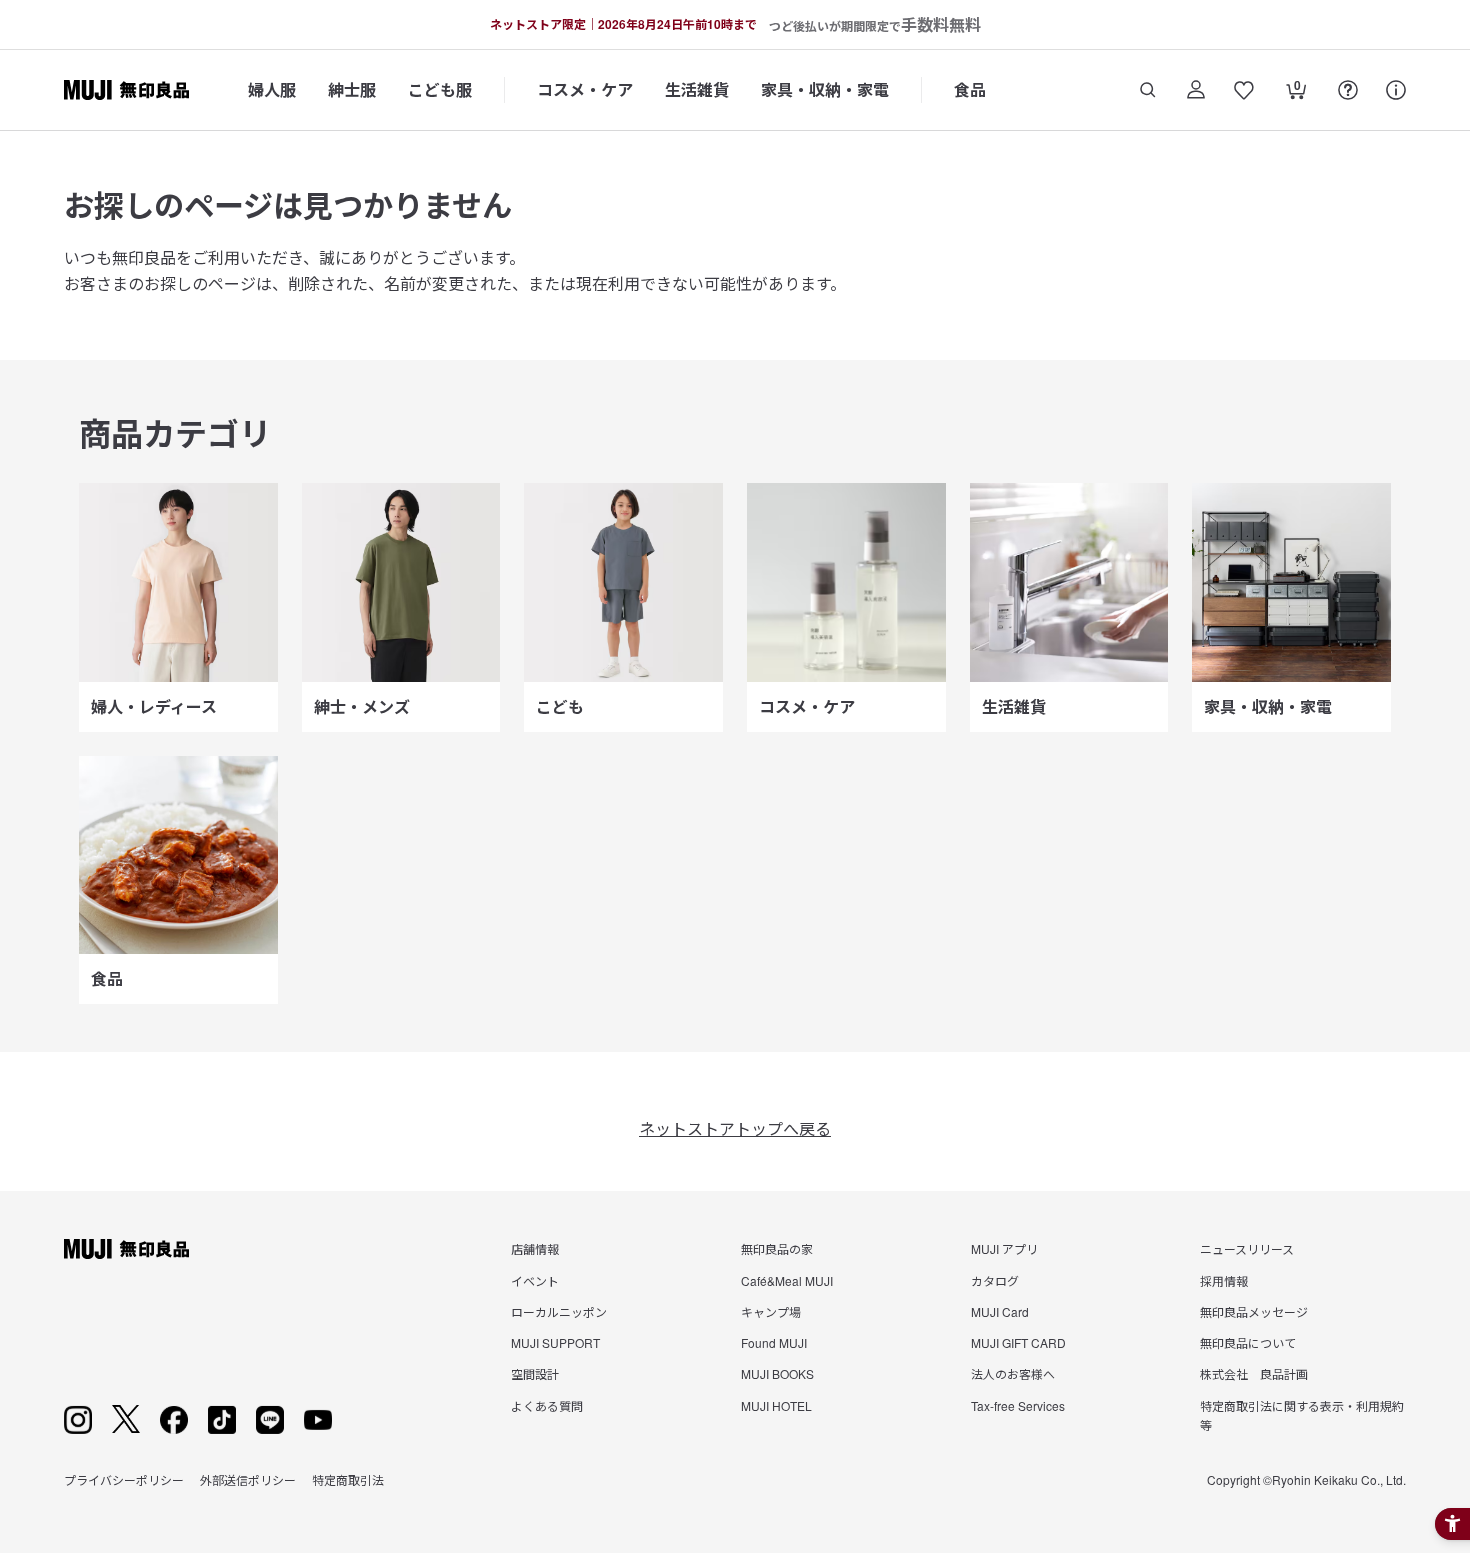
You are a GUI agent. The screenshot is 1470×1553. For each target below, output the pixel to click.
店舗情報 (535, 1248)
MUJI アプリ (1004, 1248)
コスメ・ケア (585, 89)
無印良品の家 (777, 1248)
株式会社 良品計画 (1254, 1373)
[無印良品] (126, 1249)
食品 (970, 89)
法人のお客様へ (1013, 1373)
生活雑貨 (697, 89)
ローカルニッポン (559, 1311)
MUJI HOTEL (776, 1405)
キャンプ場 (771, 1311)
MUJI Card (1000, 1311)
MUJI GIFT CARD (1018, 1342)
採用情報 (1224, 1280)
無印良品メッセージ (1254, 1311)
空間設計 (535, 1373)
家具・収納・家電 (825, 89)
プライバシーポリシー (124, 1479)
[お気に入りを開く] (1244, 90)
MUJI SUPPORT (555, 1342)
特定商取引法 (348, 1479)
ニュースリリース (1247, 1248)
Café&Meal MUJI (787, 1280)
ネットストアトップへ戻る (735, 1128)
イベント (535, 1280)
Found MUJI (774, 1342)
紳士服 (352, 89)
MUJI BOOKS (777, 1373)
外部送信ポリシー (248, 1479)
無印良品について (1248, 1342)
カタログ (995, 1280)
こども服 (440, 89)
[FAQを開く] (1348, 90)
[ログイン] (1196, 90)
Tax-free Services (1018, 1405)
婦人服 (272, 89)
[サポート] (1396, 90)
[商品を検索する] (1148, 90)
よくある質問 (547, 1405)
